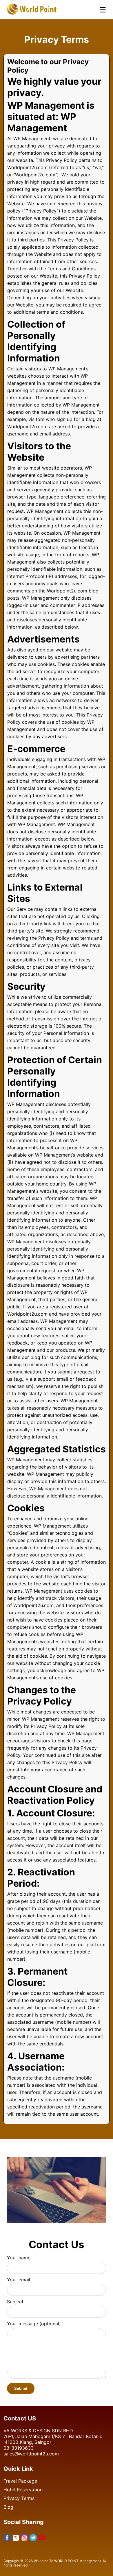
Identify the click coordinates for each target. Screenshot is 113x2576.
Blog (8, 2507)
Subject (15, 2302)
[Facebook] (7, 2538)
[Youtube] (42, 2538)
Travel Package (20, 2481)
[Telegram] (33, 2538)
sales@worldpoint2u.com (31, 2454)
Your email (19, 2280)
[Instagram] (24, 2538)
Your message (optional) (34, 2324)
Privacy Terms (19, 2498)
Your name (19, 2258)
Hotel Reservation (23, 2490)
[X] (16, 2538)
